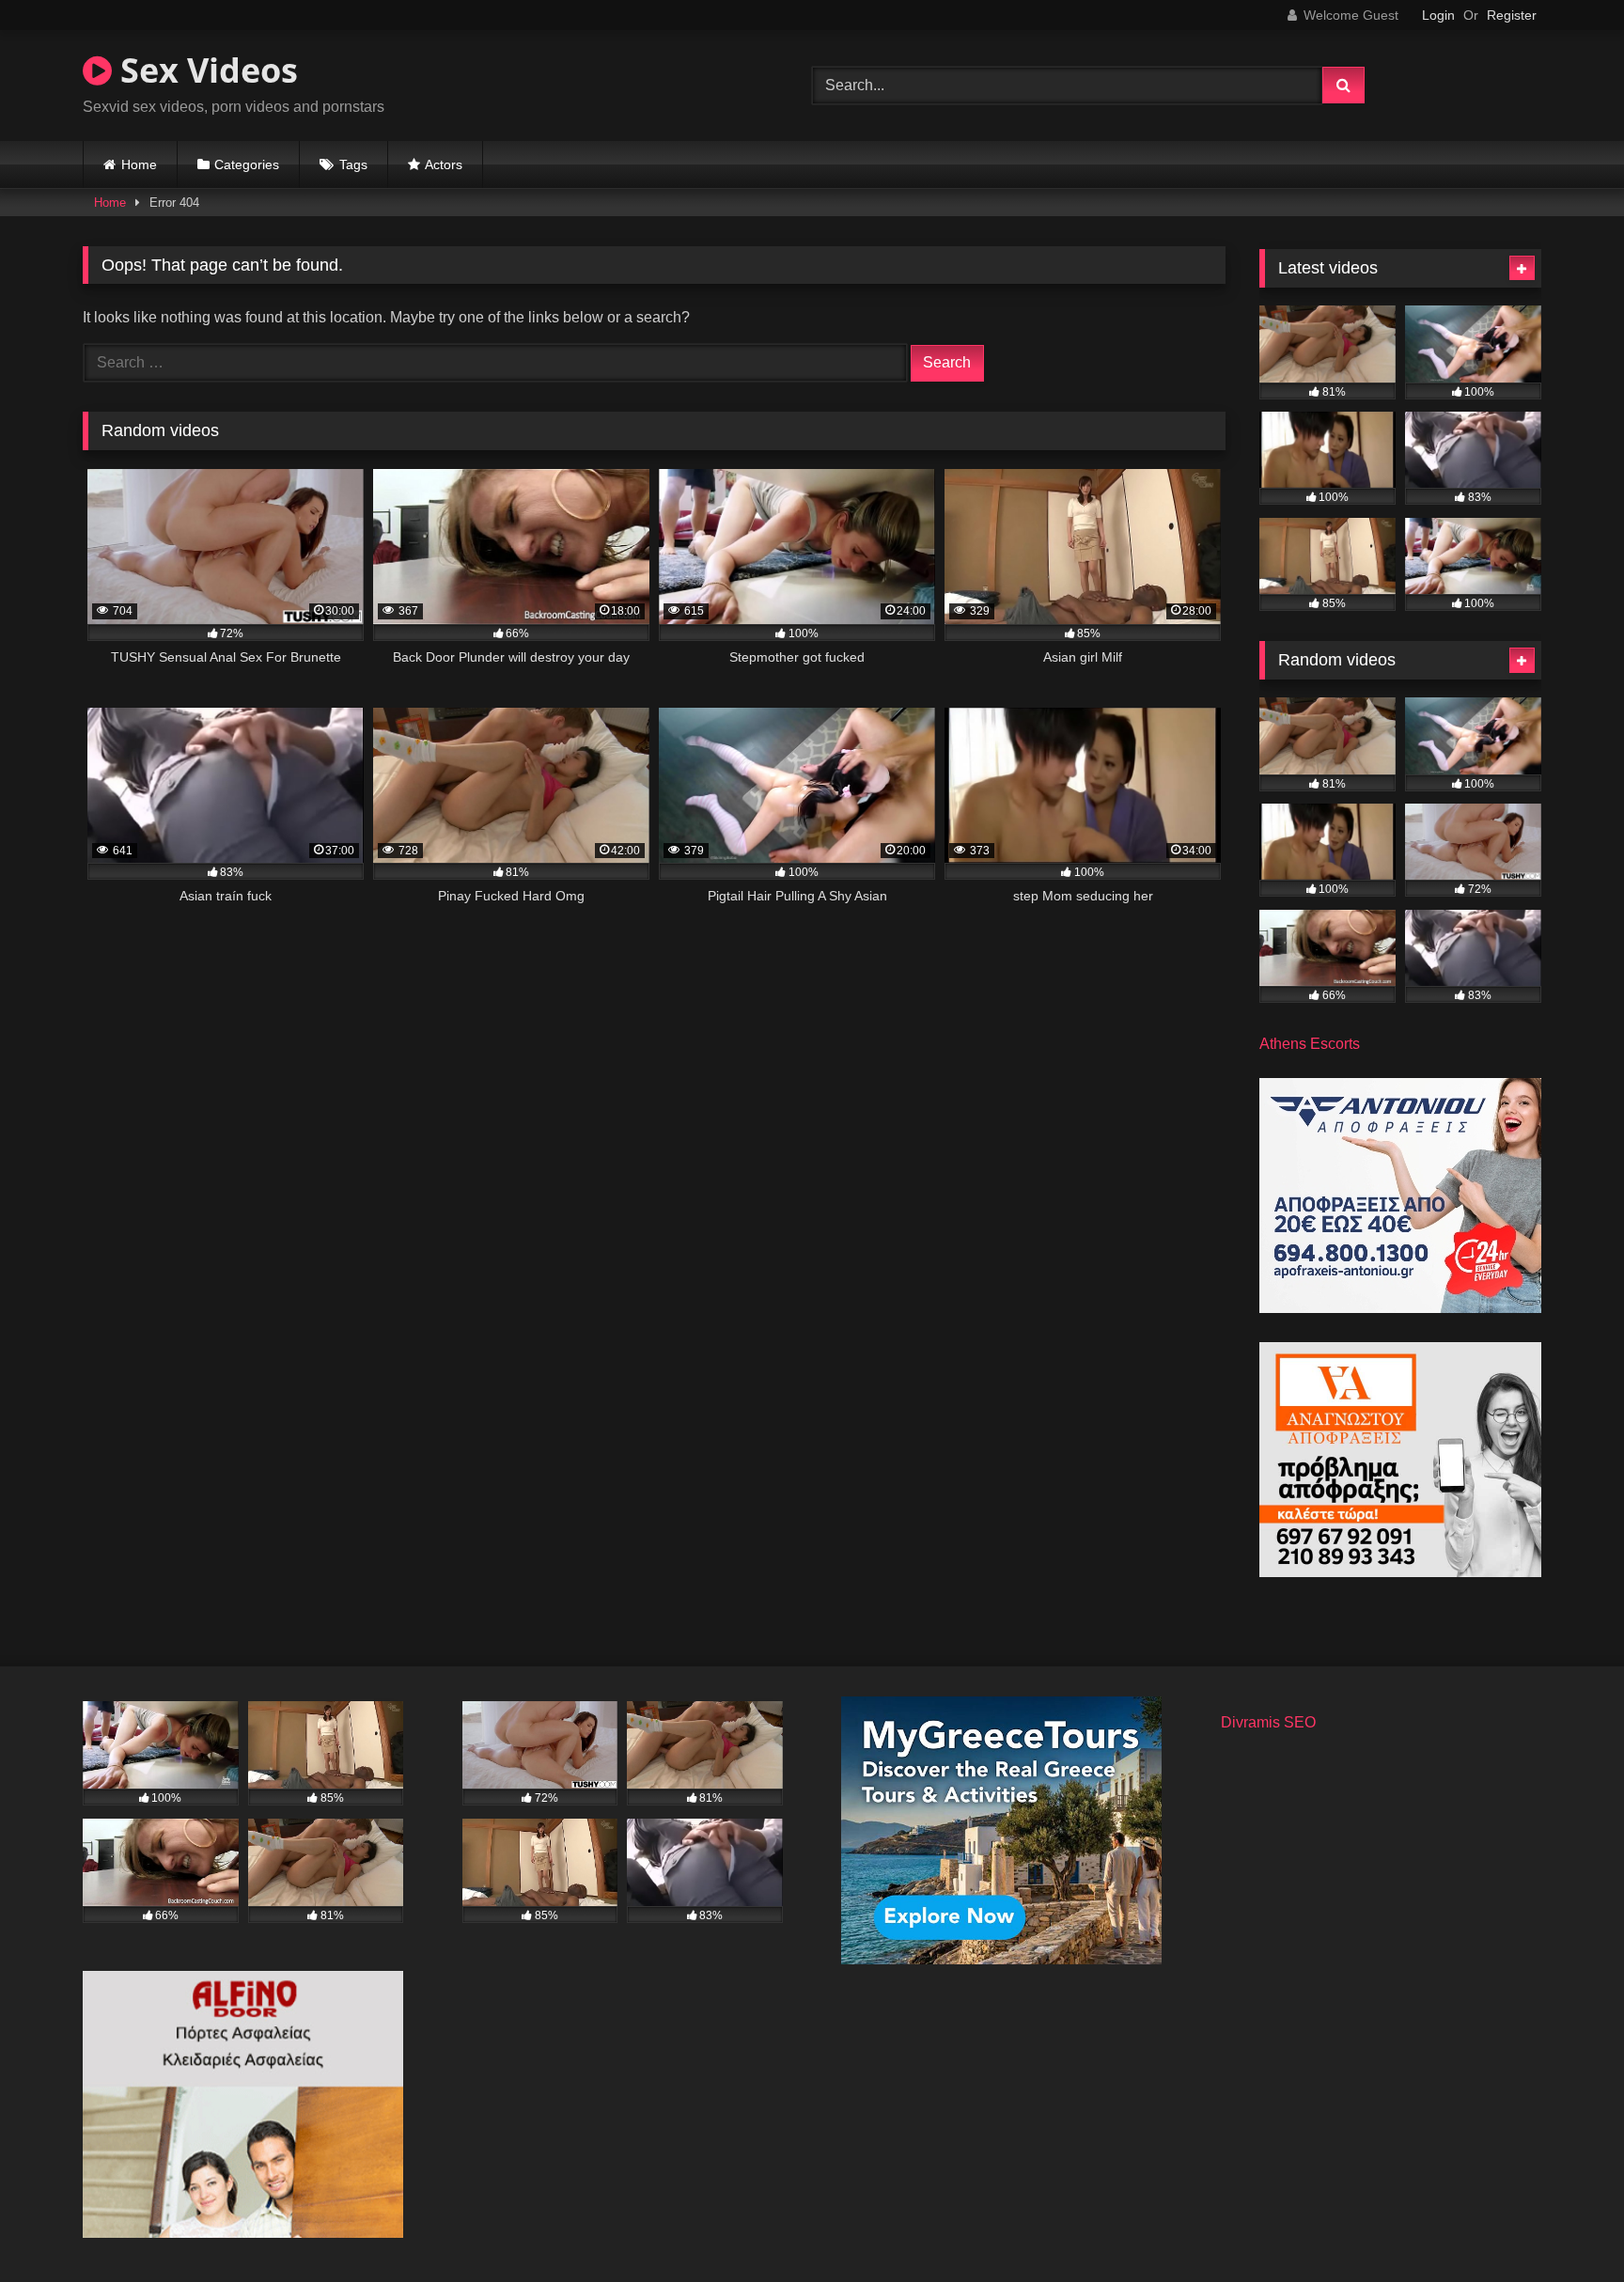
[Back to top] (1566, 2226)
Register (1512, 15)
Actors (444, 164)
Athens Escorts (1310, 1044)
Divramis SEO (1268, 1722)
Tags (353, 164)
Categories (247, 164)
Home (139, 164)
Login (1438, 15)
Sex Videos (205, 70)
